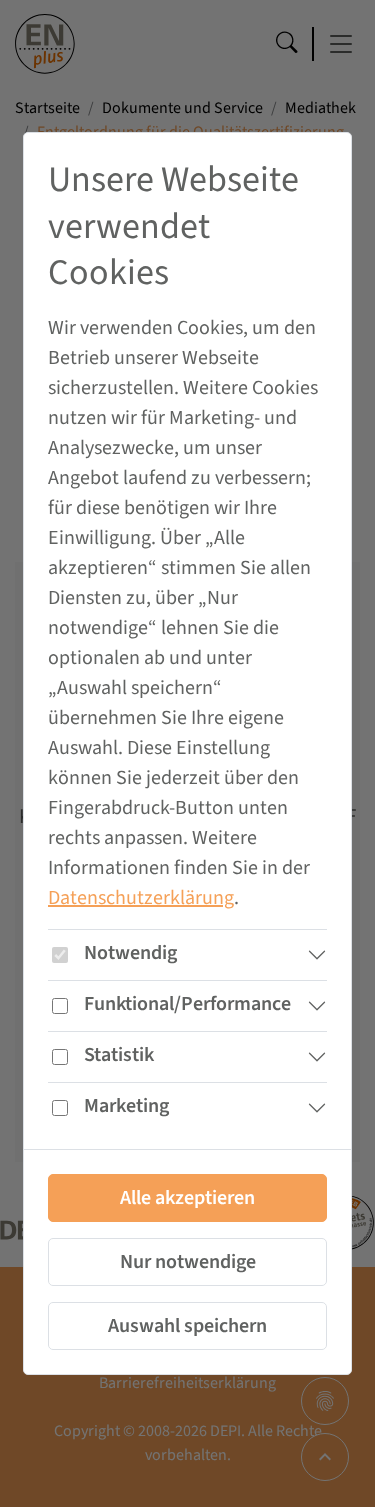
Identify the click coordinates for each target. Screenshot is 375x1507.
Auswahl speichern (187, 1326)
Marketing (126, 1106)
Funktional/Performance (187, 1004)
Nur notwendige (188, 1262)
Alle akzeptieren (187, 1198)
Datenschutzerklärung (141, 898)
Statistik (119, 1055)
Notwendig (130, 953)
